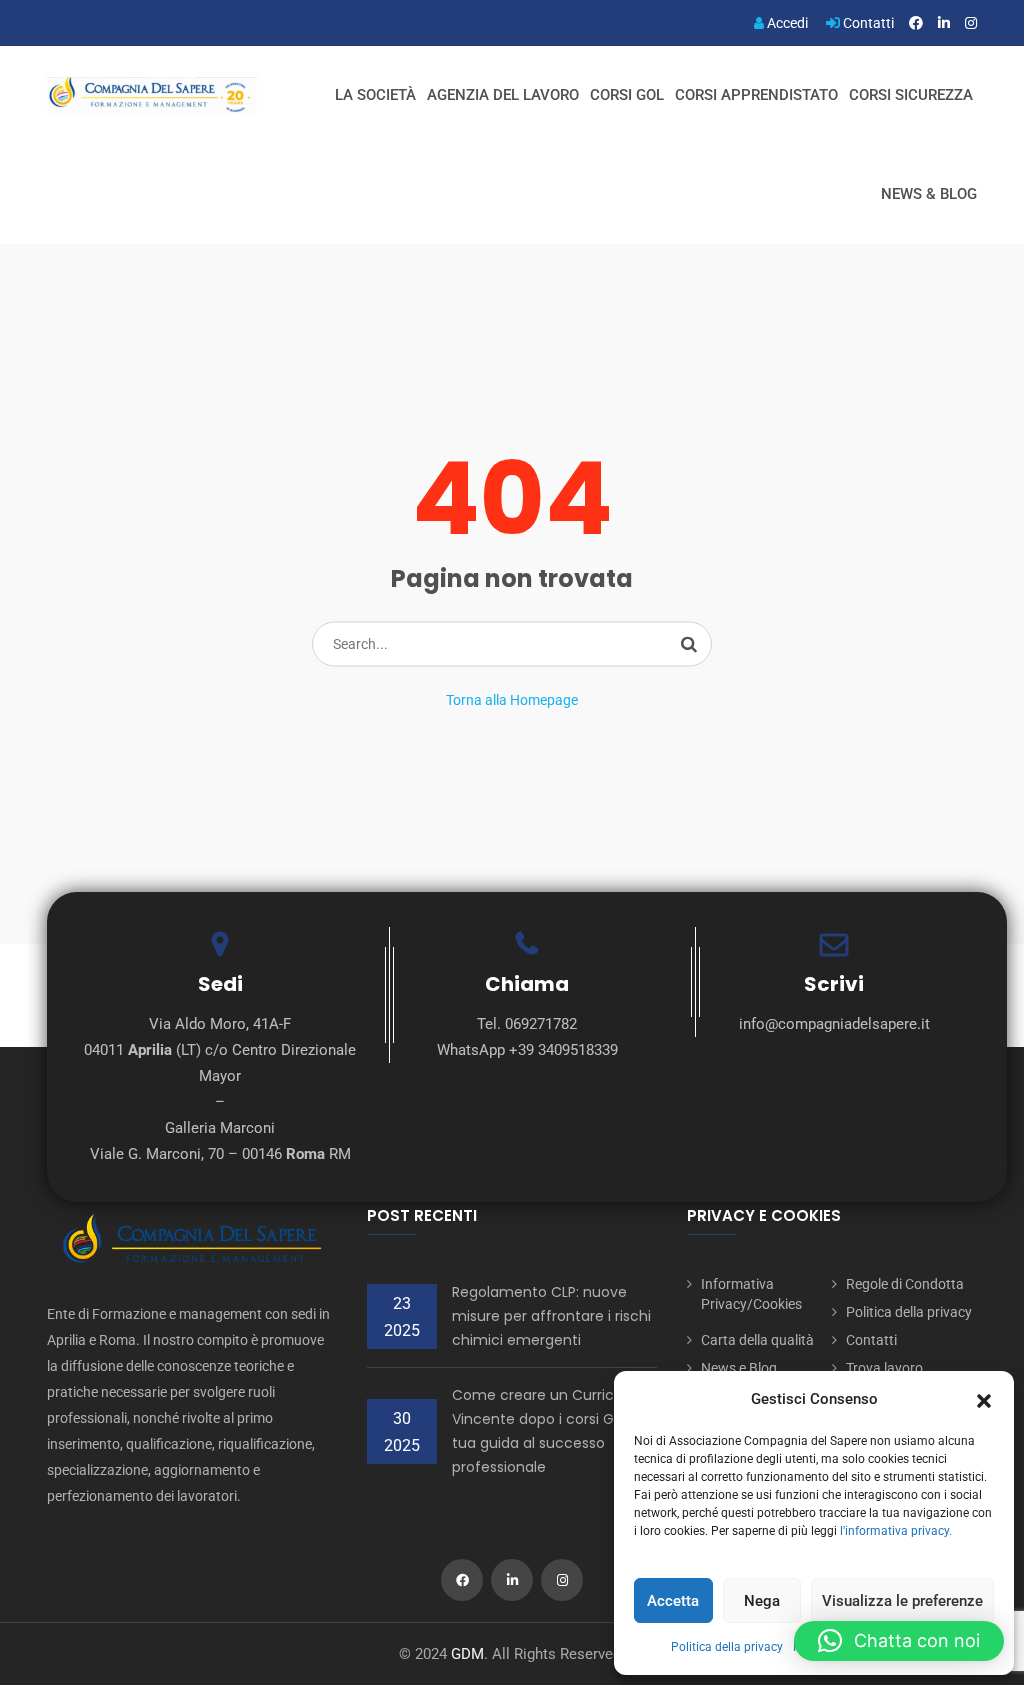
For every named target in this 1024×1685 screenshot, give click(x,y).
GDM (467, 1654)
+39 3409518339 (563, 1050)
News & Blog (929, 194)
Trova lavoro (884, 1368)
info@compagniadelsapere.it (834, 1024)
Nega (762, 1601)
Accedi (786, 23)
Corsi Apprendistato (756, 95)
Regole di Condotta (905, 1284)
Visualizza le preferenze (902, 1601)
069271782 (541, 1024)
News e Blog (739, 1368)
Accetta (673, 1601)
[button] (984, 1399)
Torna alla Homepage (512, 700)
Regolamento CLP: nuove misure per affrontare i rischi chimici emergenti (551, 1316)
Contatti (867, 23)
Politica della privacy (727, 1647)
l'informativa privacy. (896, 1531)
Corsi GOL (627, 95)
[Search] (689, 644)
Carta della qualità (757, 1340)
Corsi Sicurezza (911, 95)
